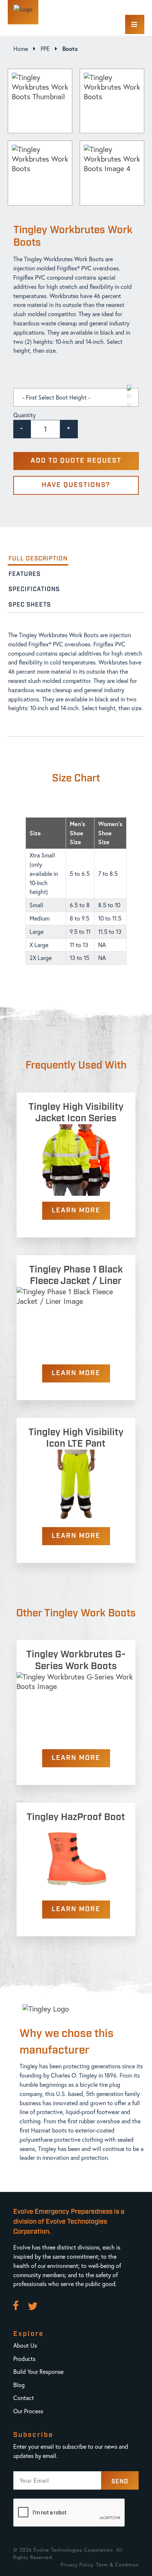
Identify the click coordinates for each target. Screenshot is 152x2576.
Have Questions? (76, 485)
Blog (19, 2385)
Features (25, 574)
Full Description (38, 559)
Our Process (28, 2411)
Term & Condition (118, 2565)
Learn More (76, 1211)
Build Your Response (38, 2371)
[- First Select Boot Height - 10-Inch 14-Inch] (76, 397)
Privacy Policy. (77, 2565)
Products (24, 2359)
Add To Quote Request (76, 461)
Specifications (34, 589)
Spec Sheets (30, 605)
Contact (24, 2398)
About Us (25, 2345)
